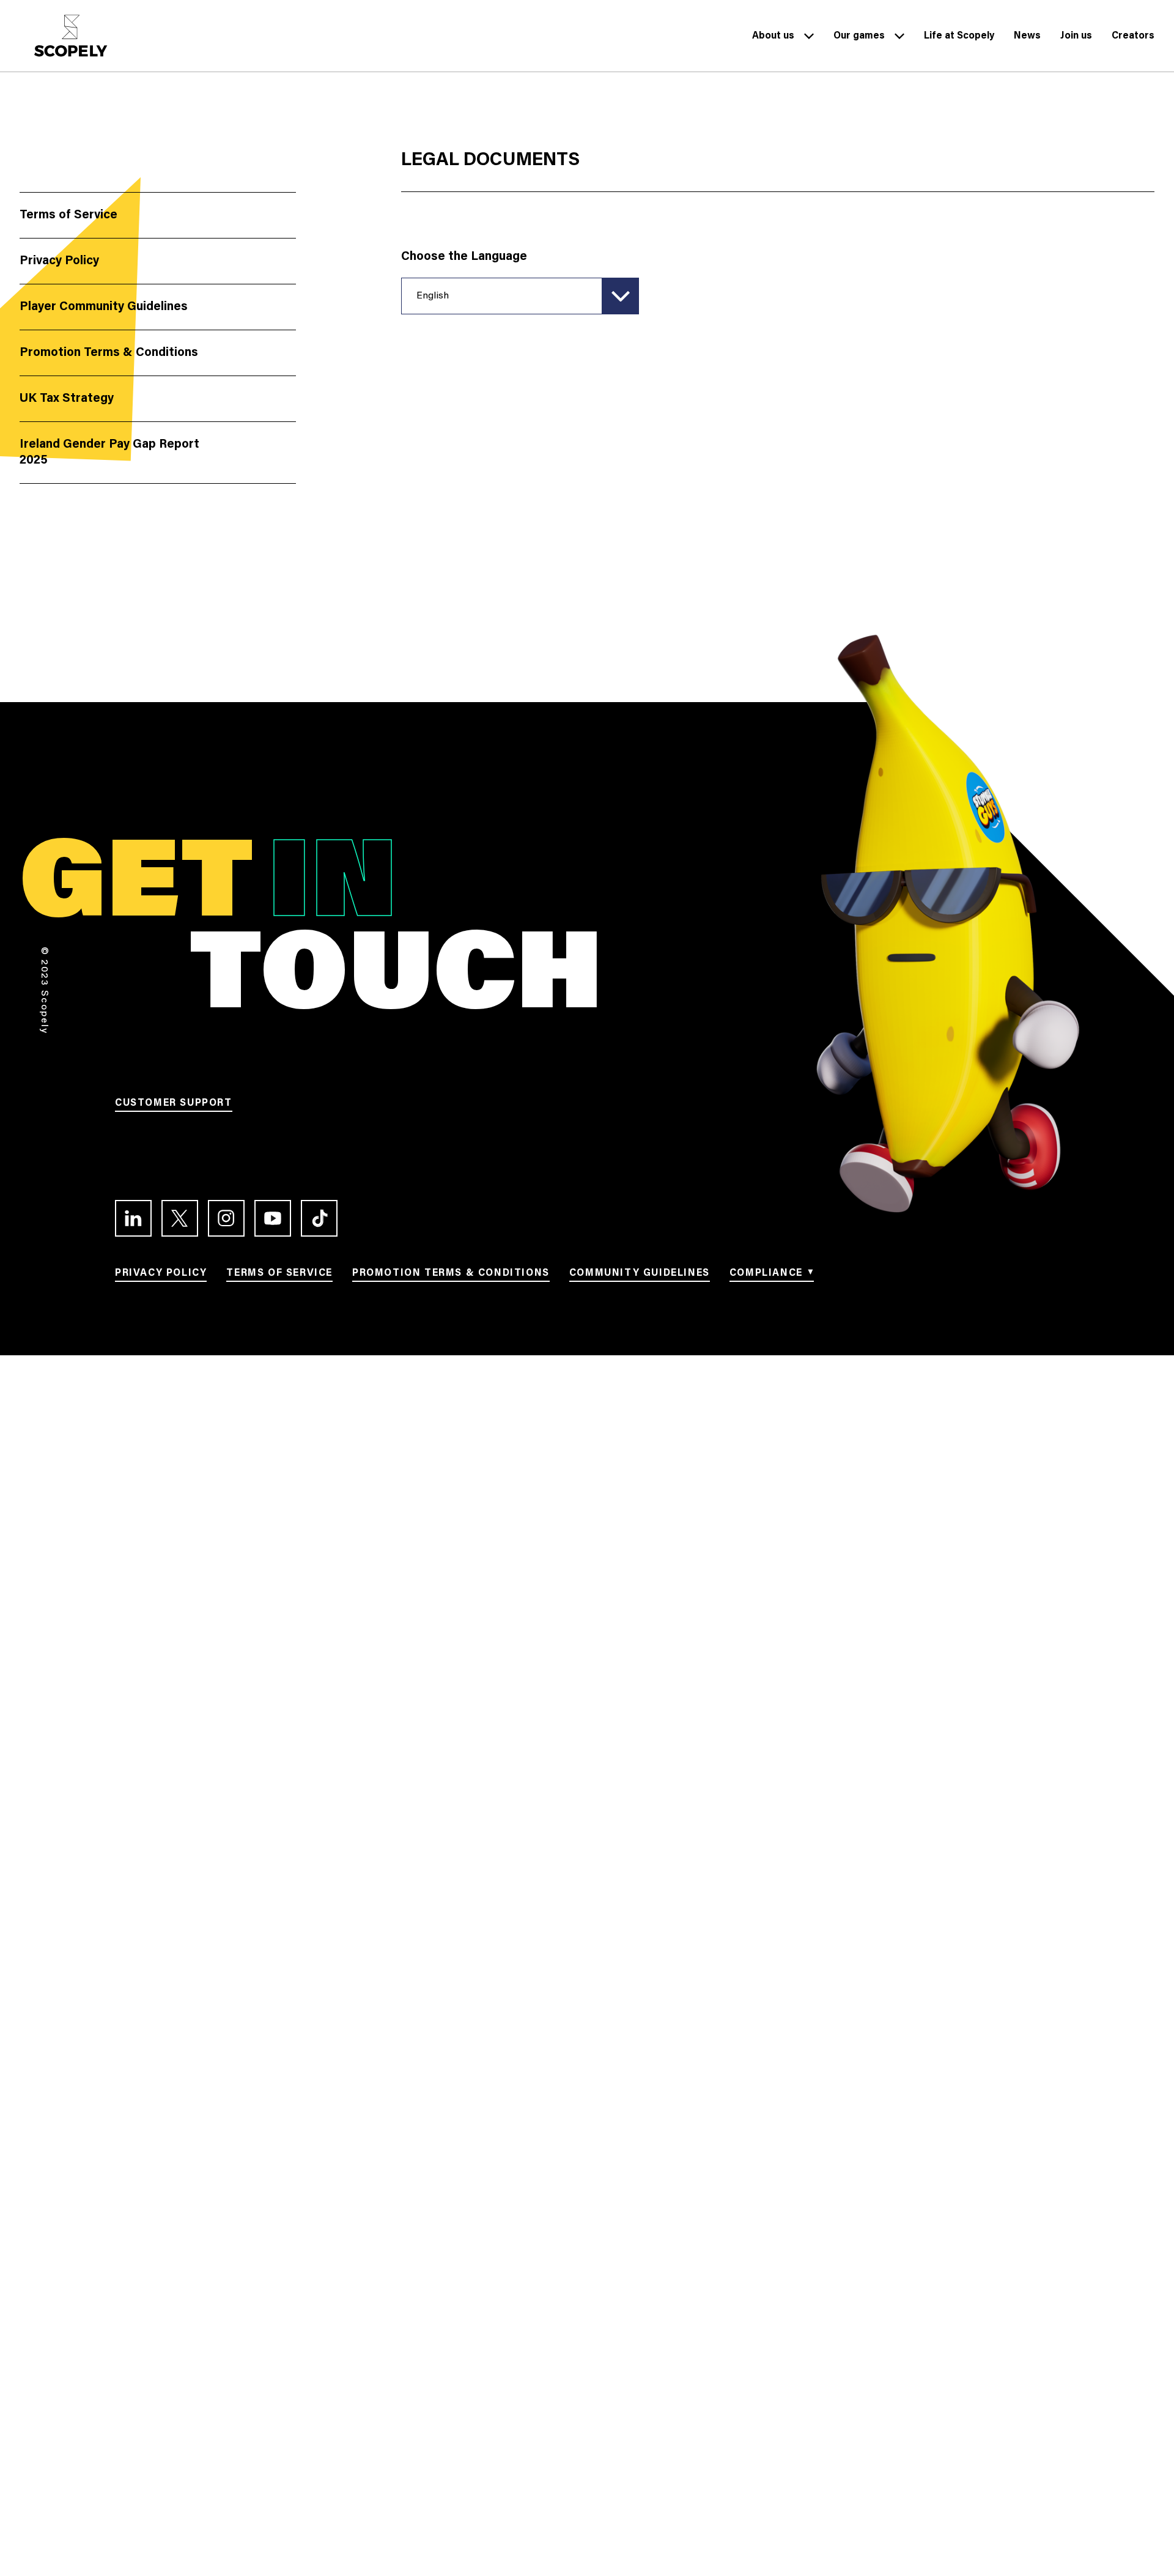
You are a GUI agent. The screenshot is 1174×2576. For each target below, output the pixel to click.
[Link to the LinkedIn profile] (133, 1218)
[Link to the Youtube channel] (273, 1218)
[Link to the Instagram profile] (226, 1218)
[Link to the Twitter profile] (180, 1218)
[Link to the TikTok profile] (319, 1218)
